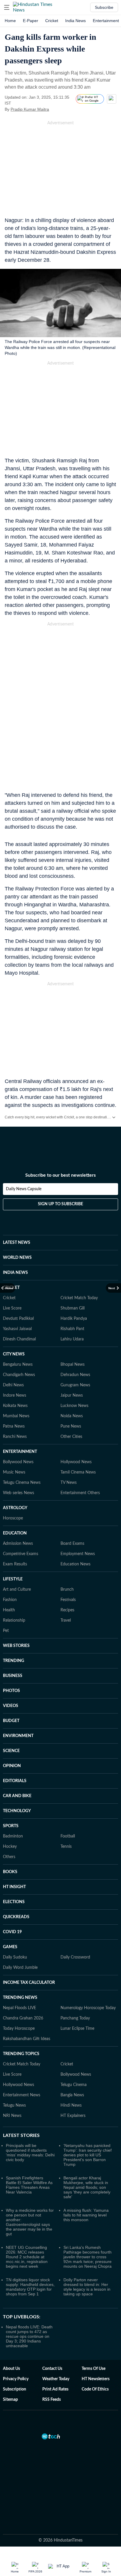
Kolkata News (15, 1406)
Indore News (15, 1395)
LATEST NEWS (17, 1243)
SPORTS (11, 1826)
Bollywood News (18, 1462)
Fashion (10, 1600)
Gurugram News (75, 1385)
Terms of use (94, 2369)
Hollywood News (76, 1462)
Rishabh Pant (72, 1329)
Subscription (15, 2389)
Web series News (19, 1493)
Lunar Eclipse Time (77, 2029)
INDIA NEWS (15, 1273)
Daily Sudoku (15, 1957)
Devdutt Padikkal (18, 1319)
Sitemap (10, 2400)
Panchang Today (75, 2018)
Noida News (72, 1416)
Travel (66, 1620)
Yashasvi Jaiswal (17, 1329)
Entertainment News (22, 2095)
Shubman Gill (73, 1308)
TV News (69, 1483)
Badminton (13, 1836)
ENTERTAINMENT (20, 1452)
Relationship (14, 1620)
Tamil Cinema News (78, 1472)
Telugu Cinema (74, 2085)
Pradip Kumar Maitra (30, 109)
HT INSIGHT (14, 1887)
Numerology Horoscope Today (88, 2008)
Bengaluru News (18, 1365)
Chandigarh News (19, 1375)
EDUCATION (15, 1533)
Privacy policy (16, 2379)
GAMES (10, 1947)
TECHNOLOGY (17, 1811)
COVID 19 (12, 1932)
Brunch (67, 1590)
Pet (6, 1631)
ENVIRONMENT (18, 1736)
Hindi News (71, 2105)
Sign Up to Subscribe (60, 1204)
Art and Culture (17, 1590)
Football (68, 1836)
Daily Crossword (75, 1957)
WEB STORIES (16, 1646)
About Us (11, 2369)
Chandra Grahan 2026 (23, 2018)
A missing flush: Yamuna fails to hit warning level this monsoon (86, 2215)
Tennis (66, 1847)
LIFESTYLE (13, 1579)
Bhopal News (73, 1365)
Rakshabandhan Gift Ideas (27, 2039)
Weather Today (56, 2379)
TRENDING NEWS (20, 1998)
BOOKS (10, 1872)
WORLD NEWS (17, 1258)
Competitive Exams (21, 1554)
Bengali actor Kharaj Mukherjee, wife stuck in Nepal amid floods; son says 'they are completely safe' (87, 2187)
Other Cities (71, 1437)
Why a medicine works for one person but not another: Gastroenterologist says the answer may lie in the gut (30, 2222)
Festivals (68, 1600)
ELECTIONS (14, 1902)
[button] (7, 7)
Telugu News (14, 2105)
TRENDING (14, 1661)
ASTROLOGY (15, 1508)
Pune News (71, 1426)
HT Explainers (73, 2116)
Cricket (52, 21)
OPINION (12, 1766)
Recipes (67, 1610)
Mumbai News (16, 1416)
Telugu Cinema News (22, 1483)
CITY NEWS (14, 1354)
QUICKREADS (16, 1917)
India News (75, 21)
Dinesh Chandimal (19, 1339)
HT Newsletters (96, 2379)
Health (9, 1610)
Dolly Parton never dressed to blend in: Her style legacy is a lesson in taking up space (87, 2287)
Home (10, 21)
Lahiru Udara (72, 1339)
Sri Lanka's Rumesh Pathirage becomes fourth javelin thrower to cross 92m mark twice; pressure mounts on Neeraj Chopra (88, 2257)
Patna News (14, 1426)
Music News (14, 1472)
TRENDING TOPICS (21, 2054)
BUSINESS (13, 1676)
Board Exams (72, 1544)
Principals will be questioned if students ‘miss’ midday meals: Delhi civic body (30, 2153)
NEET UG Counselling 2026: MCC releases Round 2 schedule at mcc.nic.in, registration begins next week (27, 2257)
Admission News (18, 1544)
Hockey (10, 1847)
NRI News (12, 2116)
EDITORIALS (15, 1781)
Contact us (52, 2369)
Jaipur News (72, 1395)
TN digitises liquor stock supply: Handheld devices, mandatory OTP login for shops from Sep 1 (30, 2287)
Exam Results (15, 1564)
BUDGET (11, 1721)
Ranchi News (15, 1437)
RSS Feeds (52, 2400)
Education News (75, 1564)
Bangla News (72, 2095)
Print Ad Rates (55, 2389)
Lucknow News (74, 1406)
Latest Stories (21, 2135)
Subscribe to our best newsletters (60, 1175)
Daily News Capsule (24, 1189)
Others (9, 1857)
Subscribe (104, 7)
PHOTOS (11, 1691)
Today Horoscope (19, 2029)
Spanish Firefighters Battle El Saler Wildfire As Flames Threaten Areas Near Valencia (29, 2185)
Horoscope (13, 1518)
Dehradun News (75, 1375)
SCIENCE (11, 1751)
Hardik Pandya (74, 1319)
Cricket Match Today (79, 1298)
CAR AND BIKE (17, 1796)
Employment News (78, 1554)
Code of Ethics (95, 2389)
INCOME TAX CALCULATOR (29, 1983)
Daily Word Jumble (20, 1968)
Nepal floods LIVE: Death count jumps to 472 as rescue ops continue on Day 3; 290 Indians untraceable (29, 2336)
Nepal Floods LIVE (20, 2008)
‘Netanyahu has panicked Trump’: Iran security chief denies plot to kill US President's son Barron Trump (88, 2155)
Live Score (12, 1308)
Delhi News (13, 1385)
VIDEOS (11, 1706)
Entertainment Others (80, 1493)
